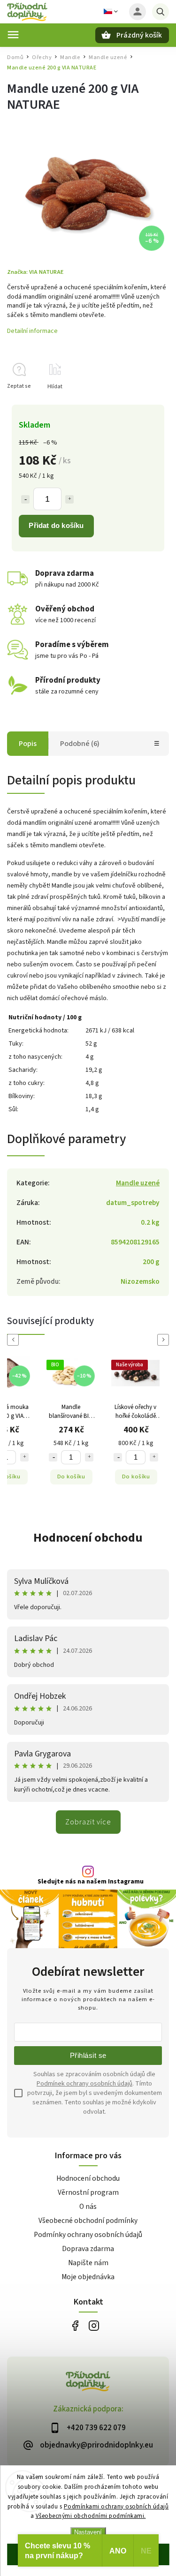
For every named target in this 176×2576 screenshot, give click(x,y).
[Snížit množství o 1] (25, 499)
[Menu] (13, 35)
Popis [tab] (28, 744)
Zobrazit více (88, 1822)
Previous (15, 1340)
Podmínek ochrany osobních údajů (84, 2084)
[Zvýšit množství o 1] (69, 499)
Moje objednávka (88, 2277)
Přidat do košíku (56, 525)
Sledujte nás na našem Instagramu (91, 1882)
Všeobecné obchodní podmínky (88, 2221)
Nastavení (88, 2532)
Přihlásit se (88, 2055)
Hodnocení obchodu (88, 1538)
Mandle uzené (138, 1183)
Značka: (35, 272)
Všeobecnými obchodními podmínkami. (91, 2516)
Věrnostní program (88, 2192)
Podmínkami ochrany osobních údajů (116, 2507)
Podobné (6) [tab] (80, 744)
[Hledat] (161, 12)
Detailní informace (32, 331)
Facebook (75, 2325)
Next (165, 1340)
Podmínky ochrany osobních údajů (88, 2235)
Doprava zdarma (88, 2249)
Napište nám (88, 2263)
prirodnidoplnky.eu (94, 2325)
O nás (88, 2207)
